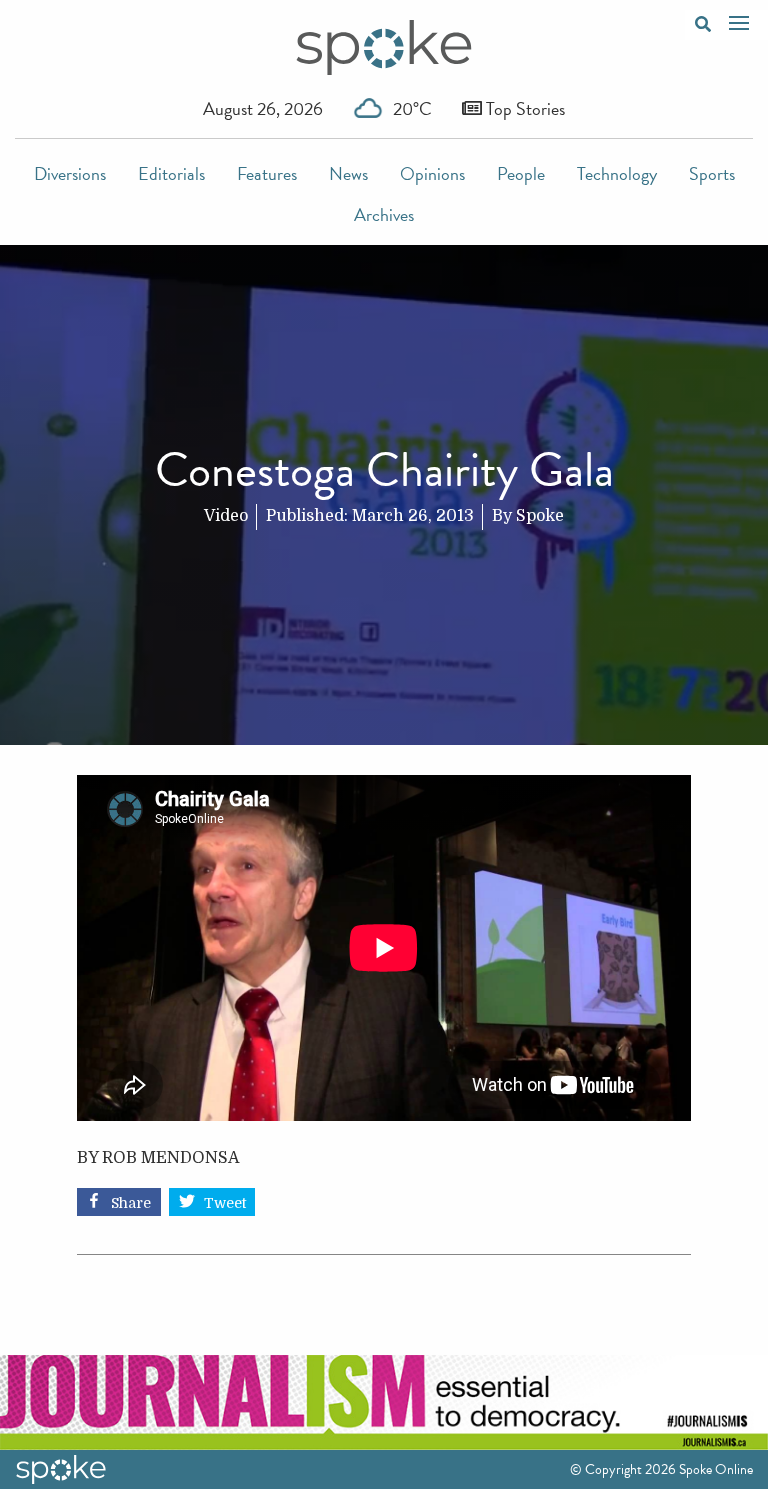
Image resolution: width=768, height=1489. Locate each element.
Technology (617, 173)
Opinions (432, 173)
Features (267, 173)
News (348, 173)
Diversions (70, 173)
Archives (384, 214)
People (521, 173)
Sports (712, 173)
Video (226, 516)
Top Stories (523, 108)
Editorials (171, 173)
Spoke (540, 516)
